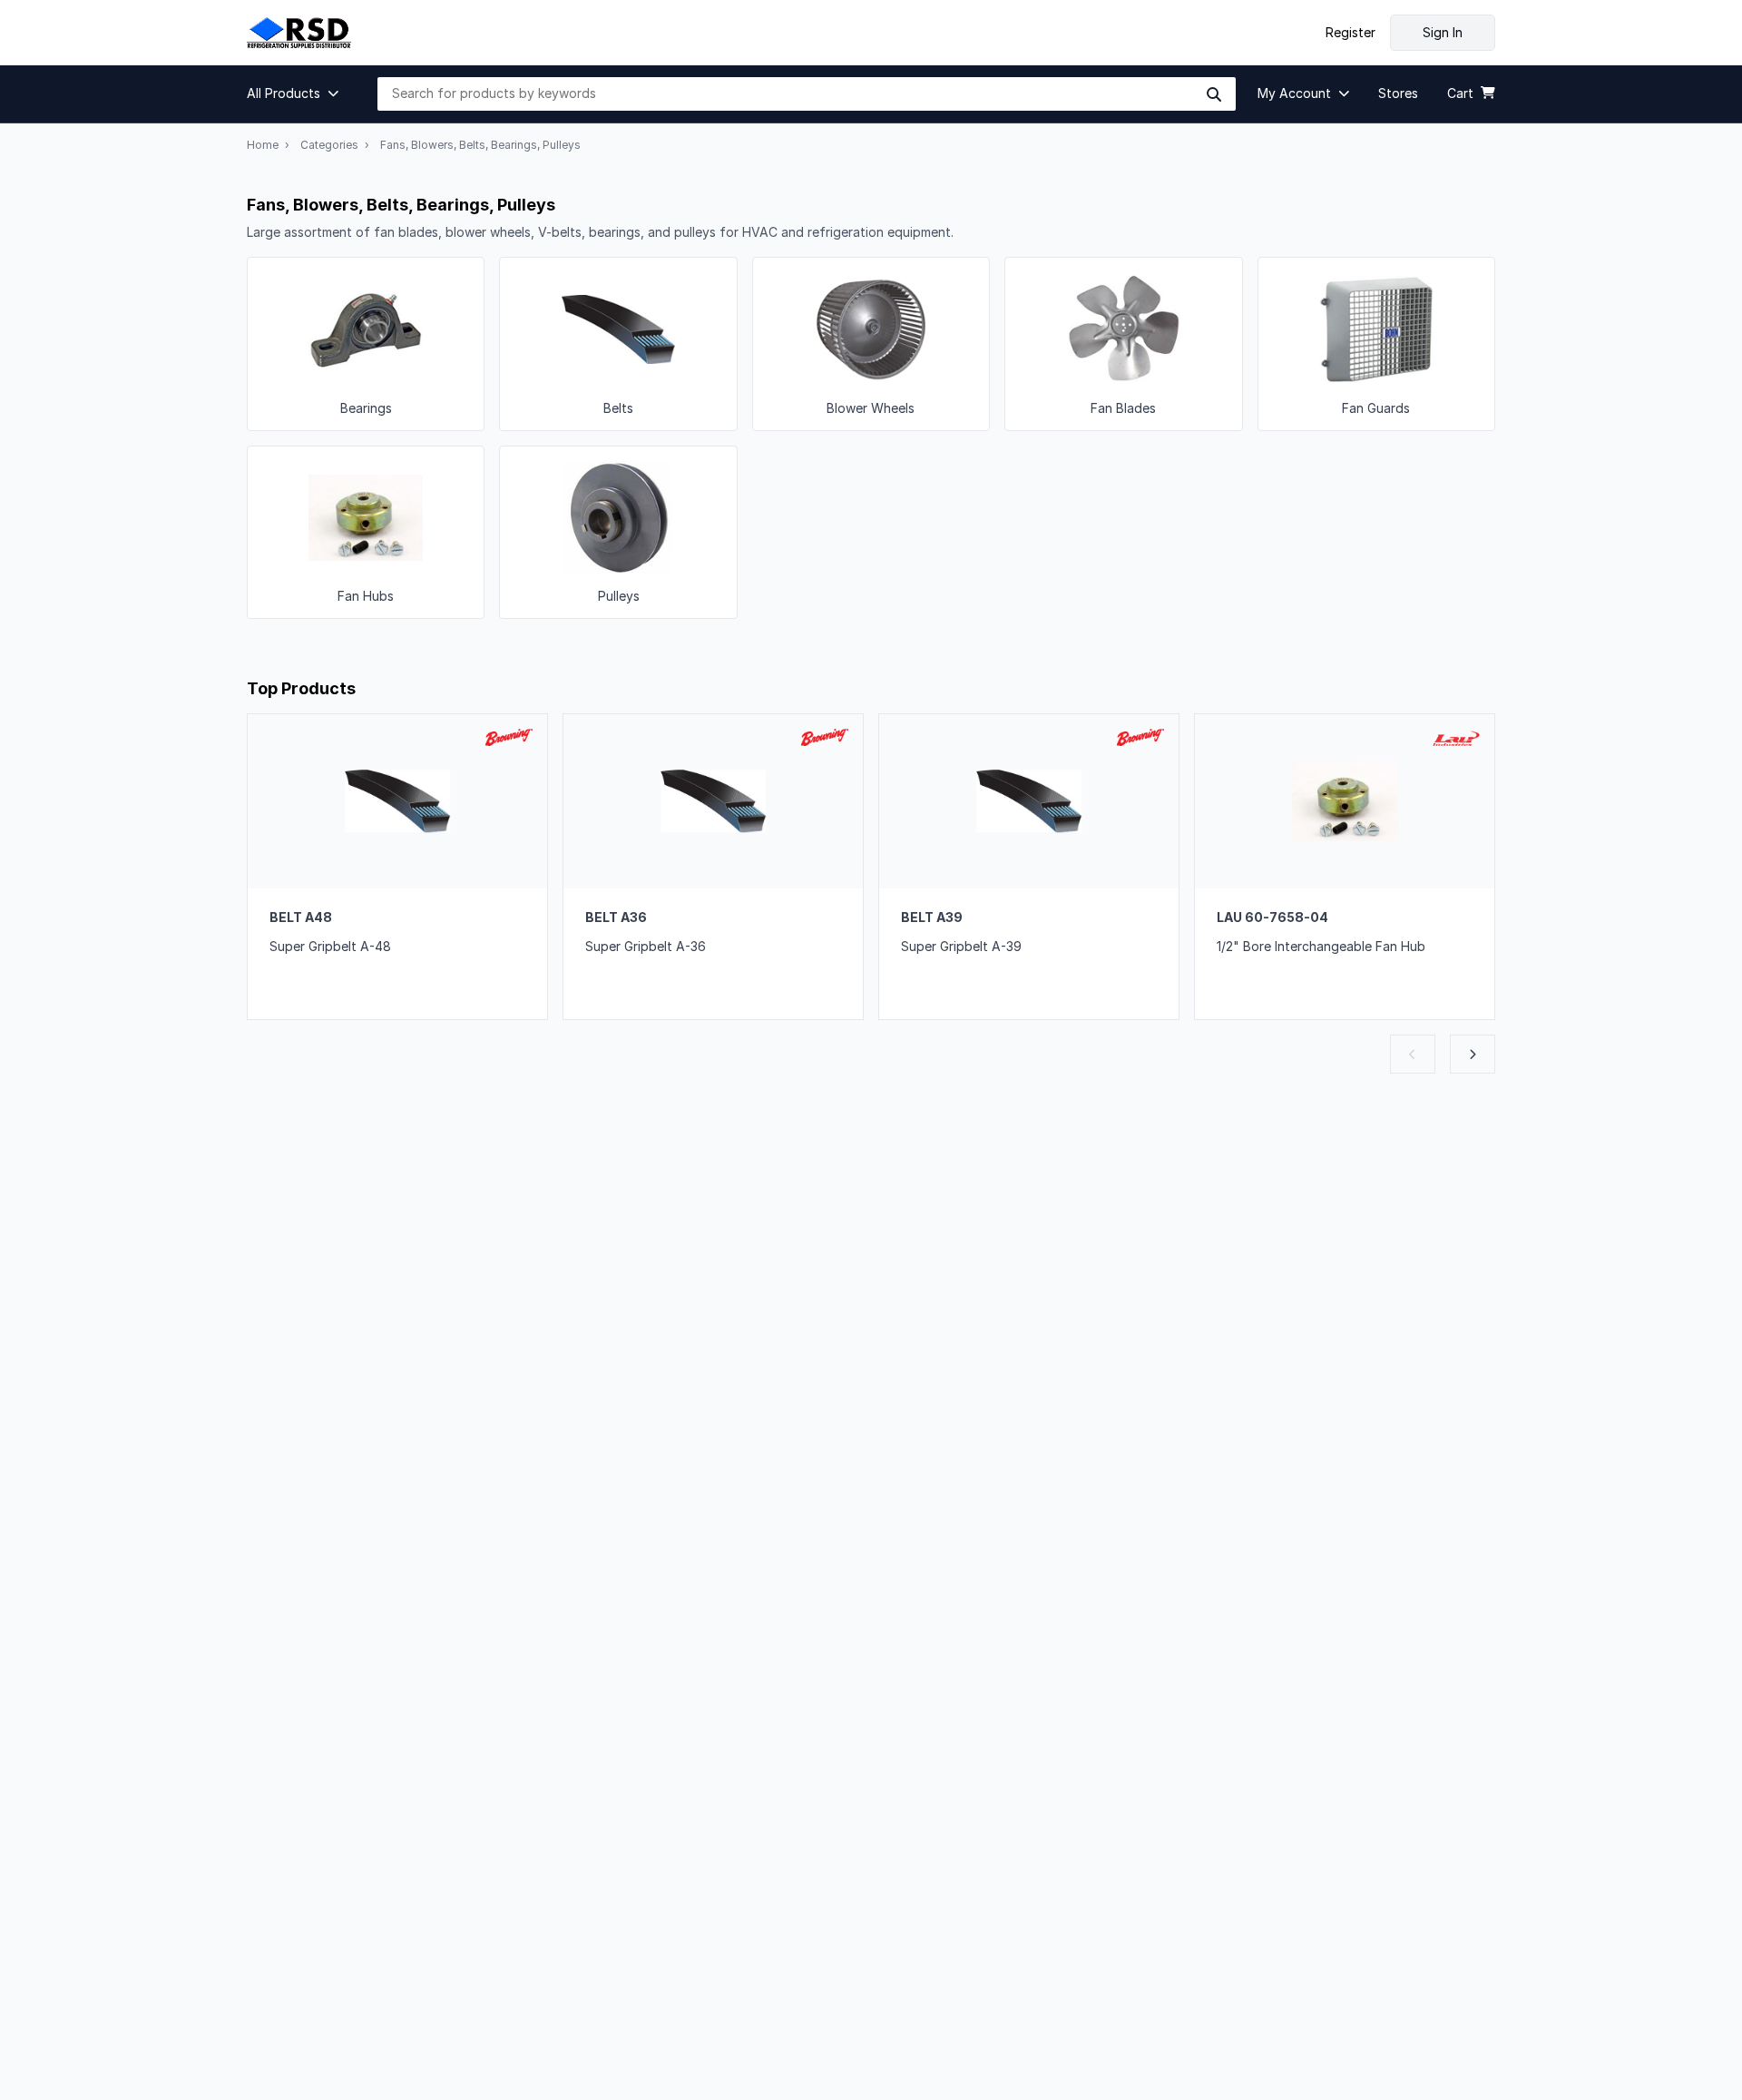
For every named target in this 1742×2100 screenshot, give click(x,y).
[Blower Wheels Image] (871, 344)
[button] (298, 93)
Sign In (1443, 32)
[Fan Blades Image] (1123, 344)
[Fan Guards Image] (1376, 344)
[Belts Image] (618, 344)
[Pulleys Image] (618, 533)
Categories (329, 145)
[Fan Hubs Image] (366, 533)
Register (1351, 33)
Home (263, 145)
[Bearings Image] (366, 344)
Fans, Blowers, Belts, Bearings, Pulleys (480, 145)
